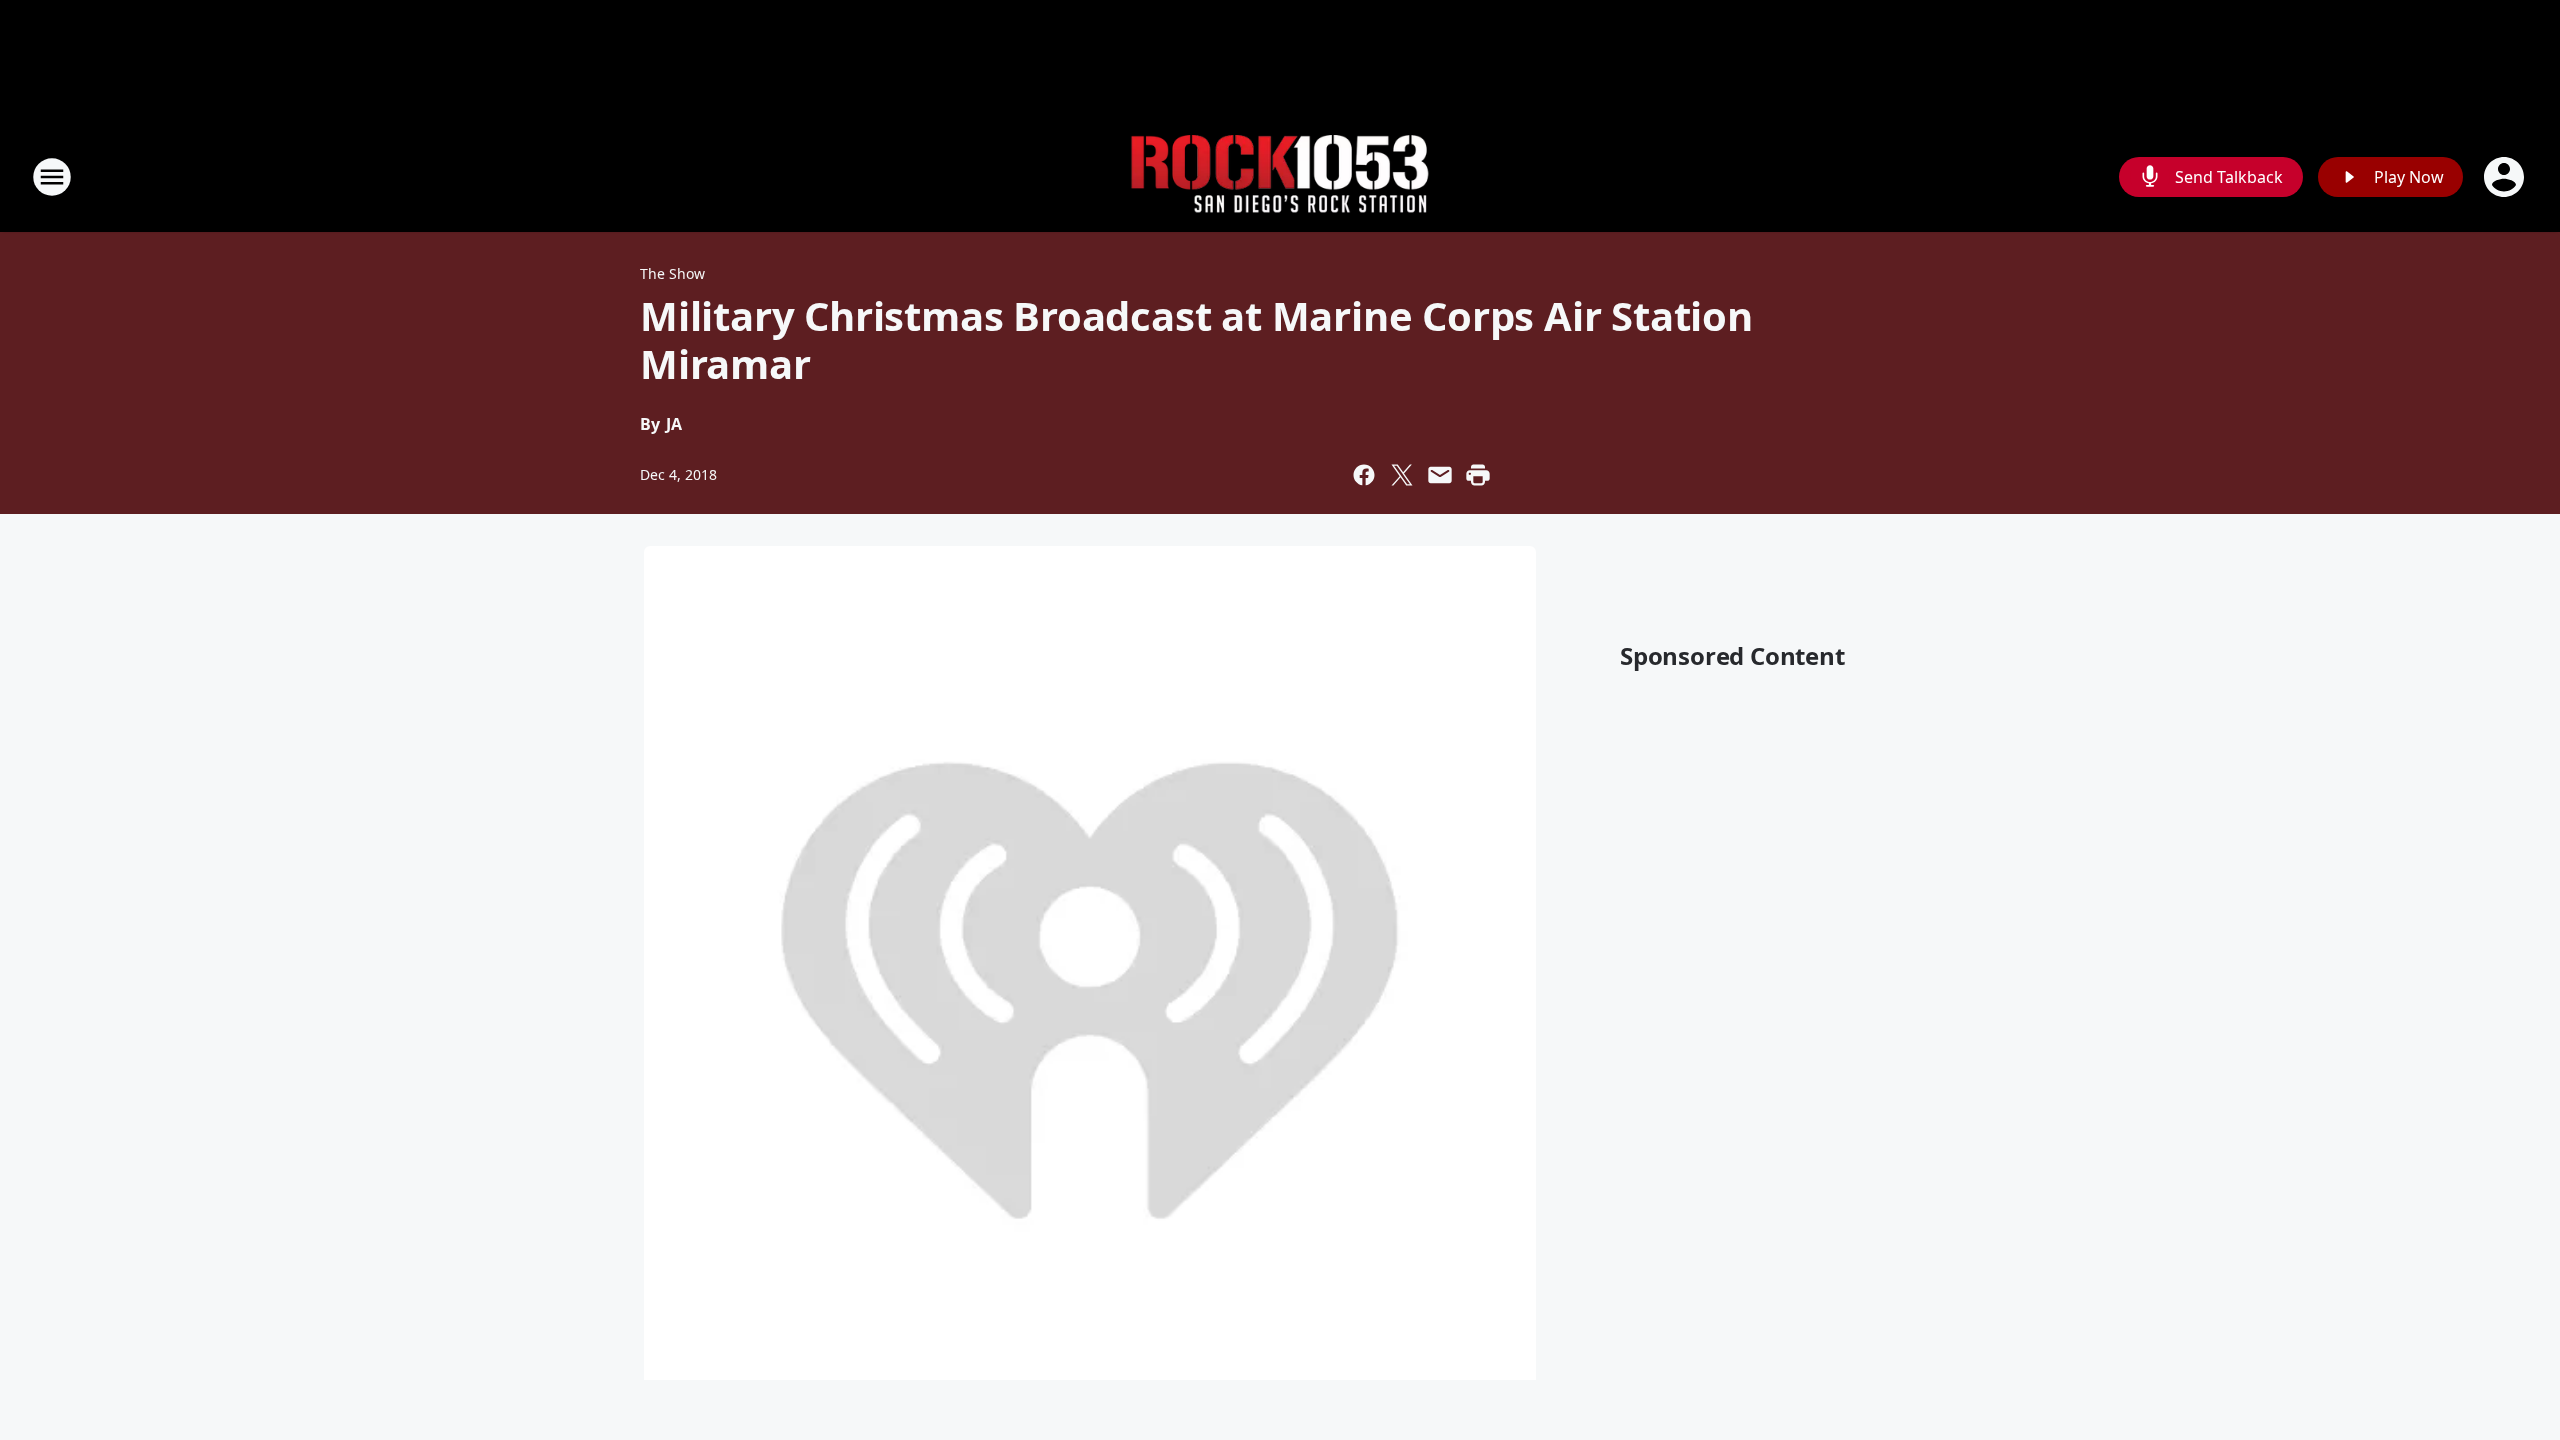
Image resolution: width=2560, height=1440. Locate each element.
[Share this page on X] (1402, 475)
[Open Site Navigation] (52, 177)
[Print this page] (1478, 475)
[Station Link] (1280, 177)
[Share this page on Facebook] (1364, 475)
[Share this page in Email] (1440, 475)
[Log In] (2506, 177)
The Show (672, 273)
